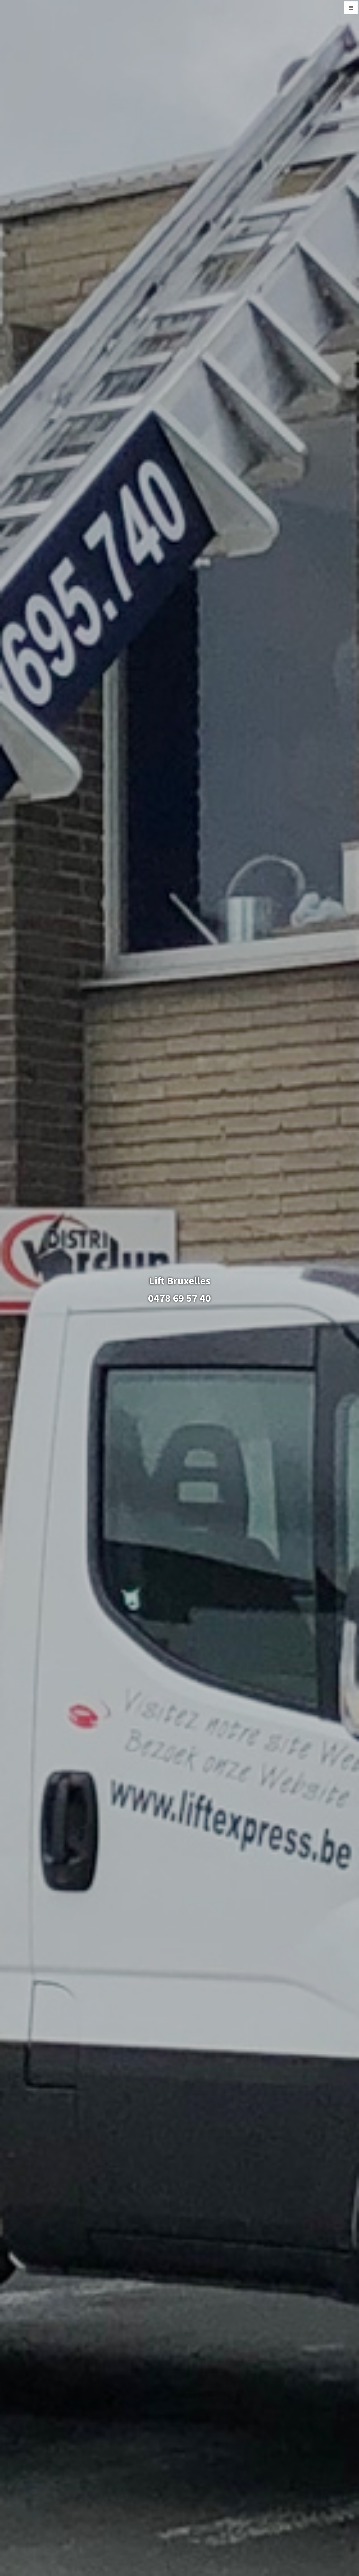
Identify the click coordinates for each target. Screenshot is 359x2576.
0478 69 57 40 (179, 1298)
